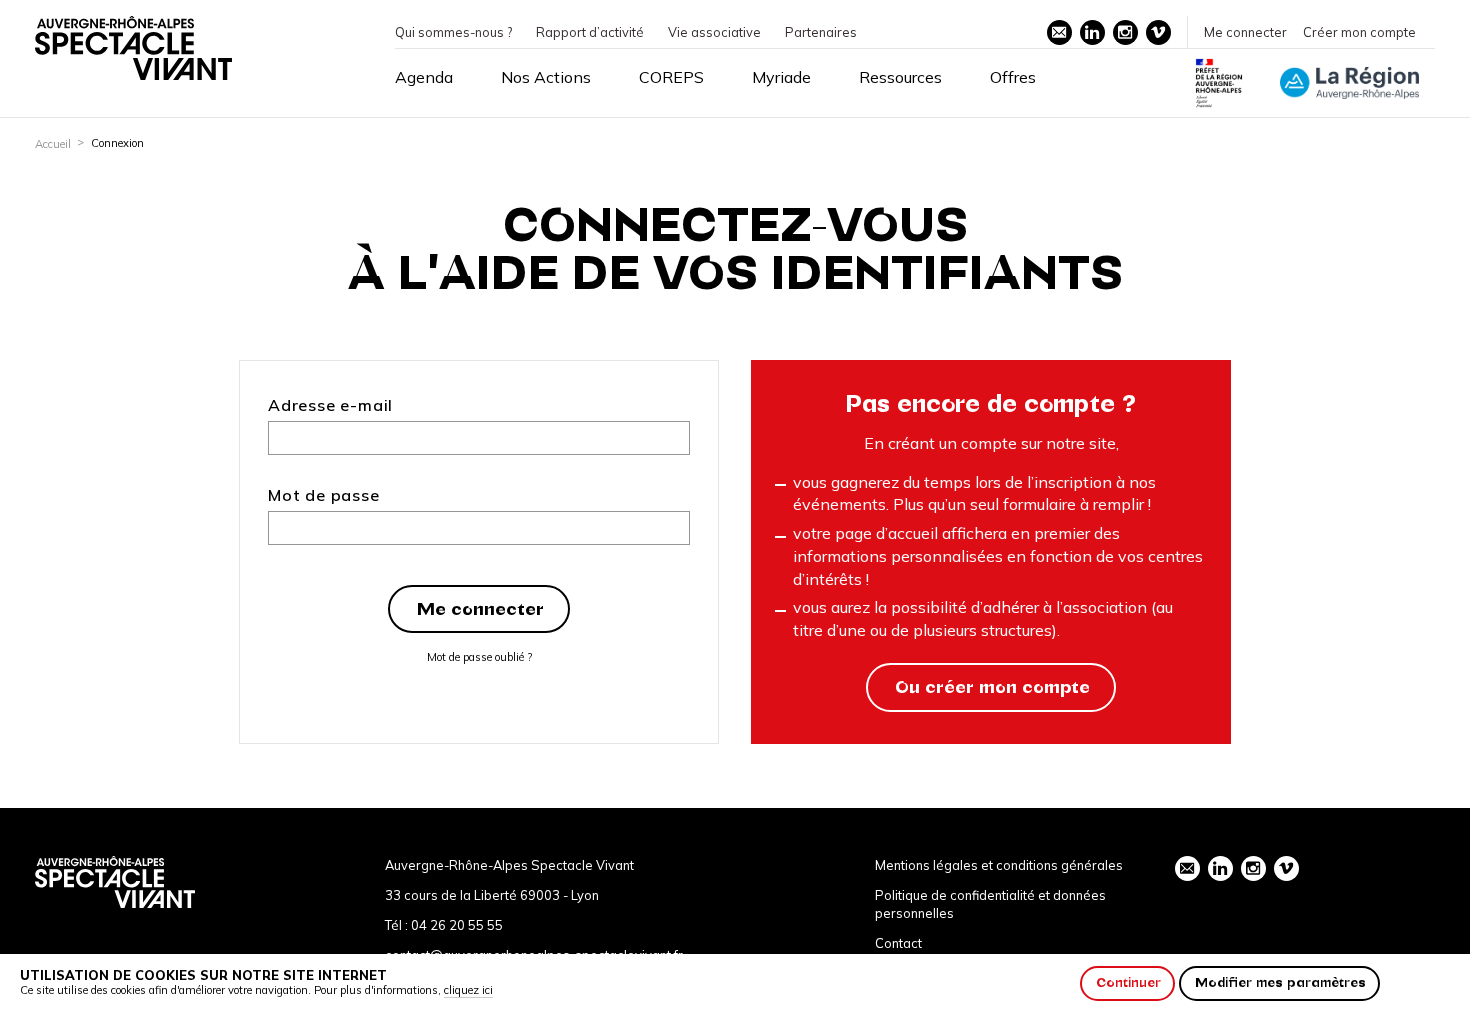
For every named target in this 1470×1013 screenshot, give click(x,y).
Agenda (424, 77)
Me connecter (1245, 32)
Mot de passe (324, 495)
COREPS (671, 77)
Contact (898, 943)
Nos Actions (546, 77)
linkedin (1092, 32)
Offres (1013, 77)
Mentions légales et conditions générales (999, 865)
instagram (1125, 32)
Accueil (53, 144)
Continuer (1128, 982)
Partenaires (821, 32)
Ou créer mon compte (992, 687)
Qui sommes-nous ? (453, 32)
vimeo (1158, 32)
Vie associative (714, 32)
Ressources (900, 77)
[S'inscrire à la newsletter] (1059, 32)
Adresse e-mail (330, 405)
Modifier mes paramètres (1280, 982)
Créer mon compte (1359, 32)
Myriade (781, 77)
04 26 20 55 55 (457, 925)
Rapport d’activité (590, 32)
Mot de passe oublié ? (479, 657)
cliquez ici (468, 990)
